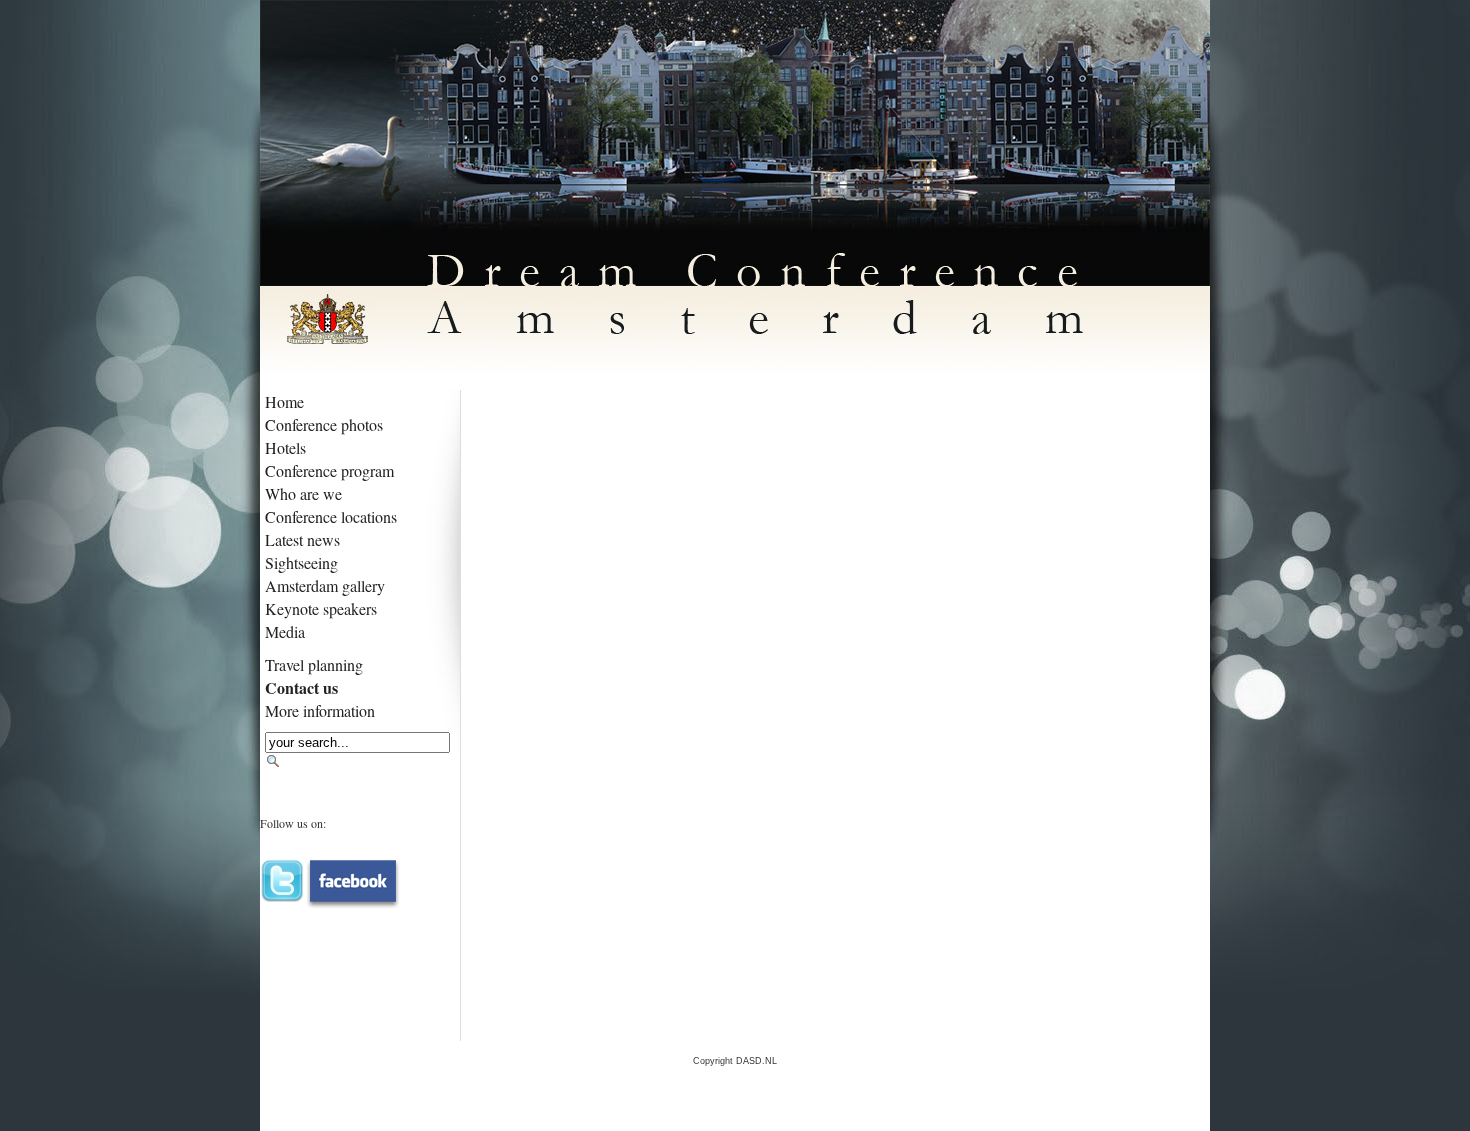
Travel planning (314, 664)
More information (320, 710)
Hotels (285, 447)
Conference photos (324, 424)
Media (285, 631)
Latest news (302, 539)
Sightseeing (301, 562)
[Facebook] (353, 876)
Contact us (301, 687)
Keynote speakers (321, 608)
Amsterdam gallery (325, 585)
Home (284, 401)
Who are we (303, 493)
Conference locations (331, 516)
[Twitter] (282, 876)
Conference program (329, 470)
